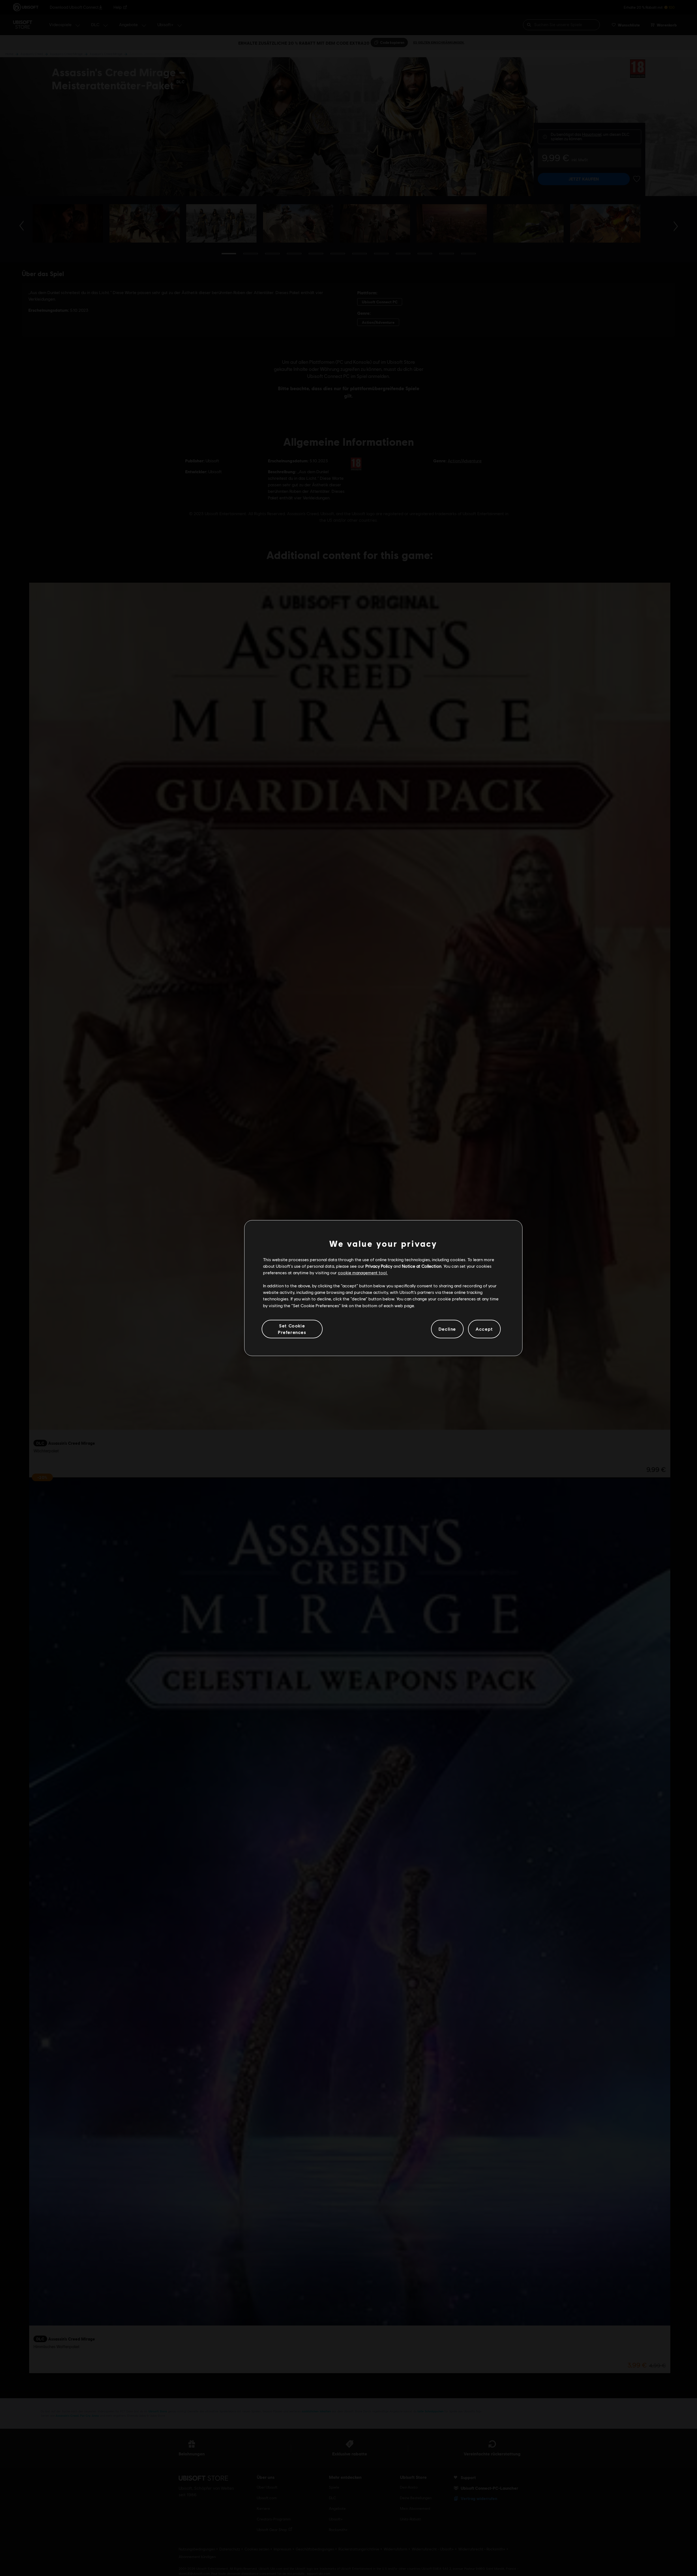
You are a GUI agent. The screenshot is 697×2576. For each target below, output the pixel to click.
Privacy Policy (379, 1266)
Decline (447, 1329)
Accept (484, 1329)
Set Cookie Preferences (292, 1329)
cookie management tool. (363, 1272)
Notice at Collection (422, 1266)
